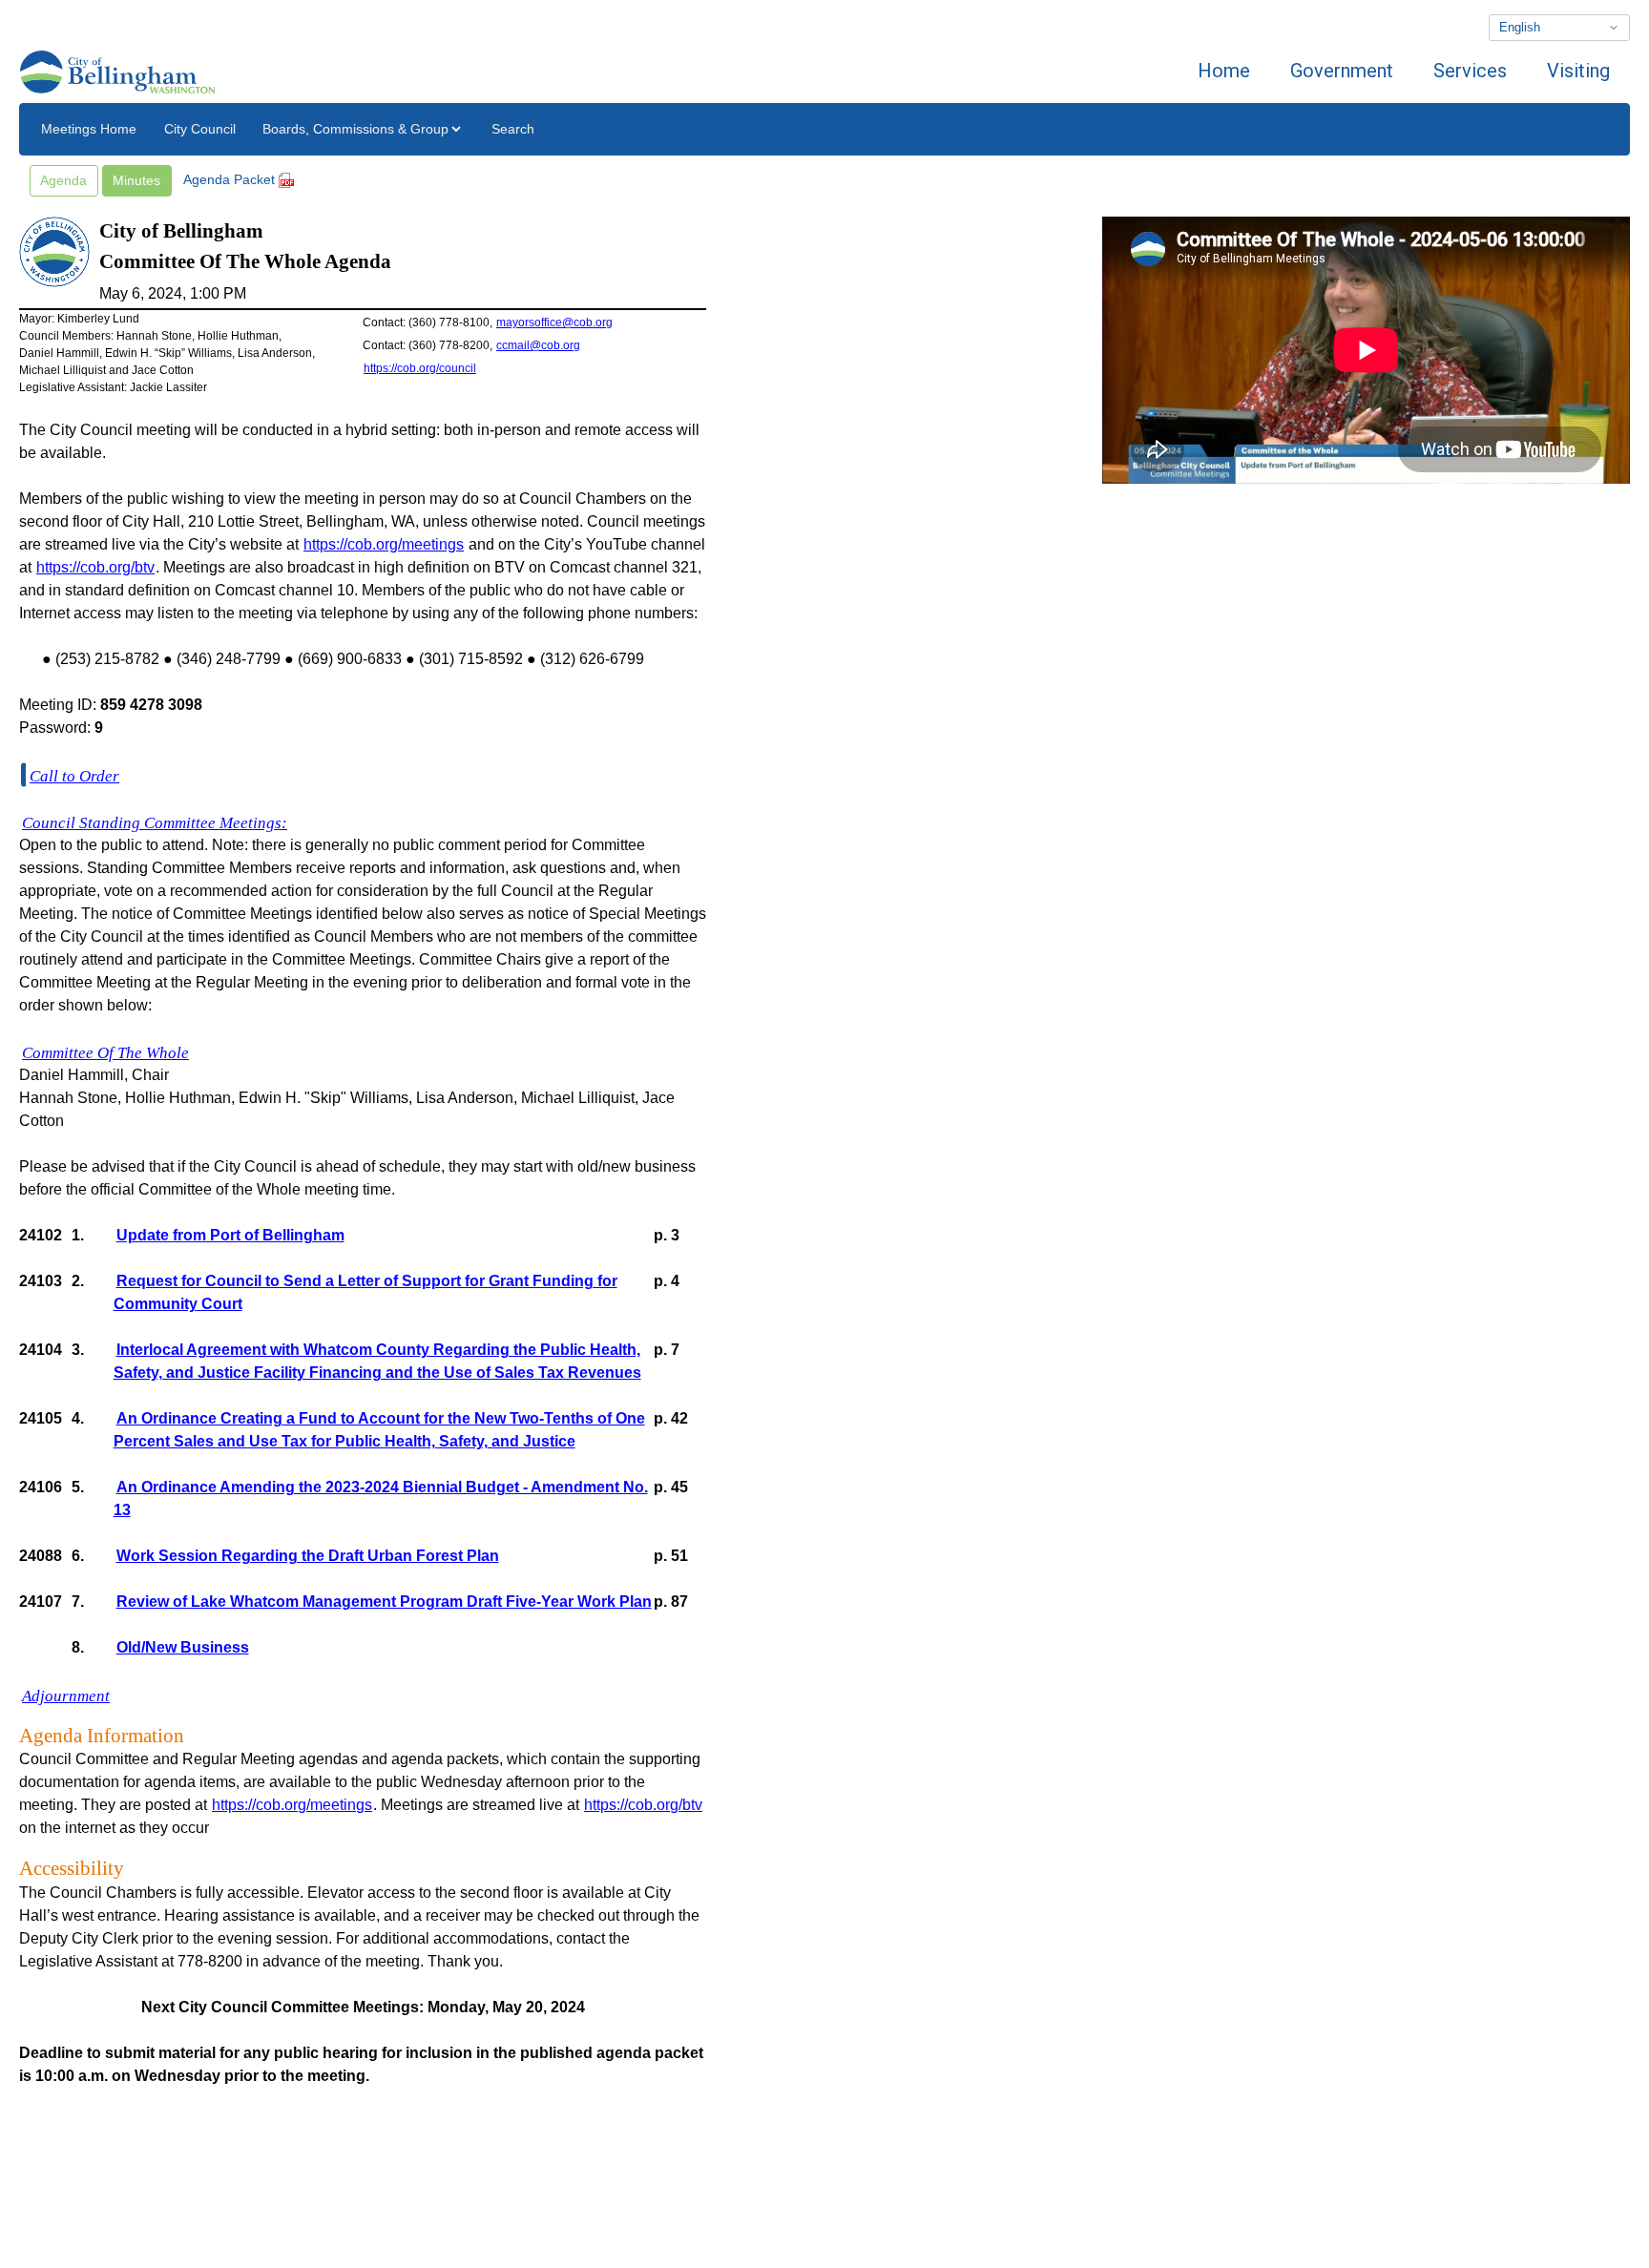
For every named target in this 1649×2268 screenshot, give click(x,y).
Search (513, 129)
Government (1342, 71)
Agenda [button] (63, 180)
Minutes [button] (136, 180)
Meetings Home (89, 129)
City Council (200, 129)
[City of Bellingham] (117, 71)
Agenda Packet (231, 179)
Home (1224, 71)
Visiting (1578, 71)
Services (1470, 71)
